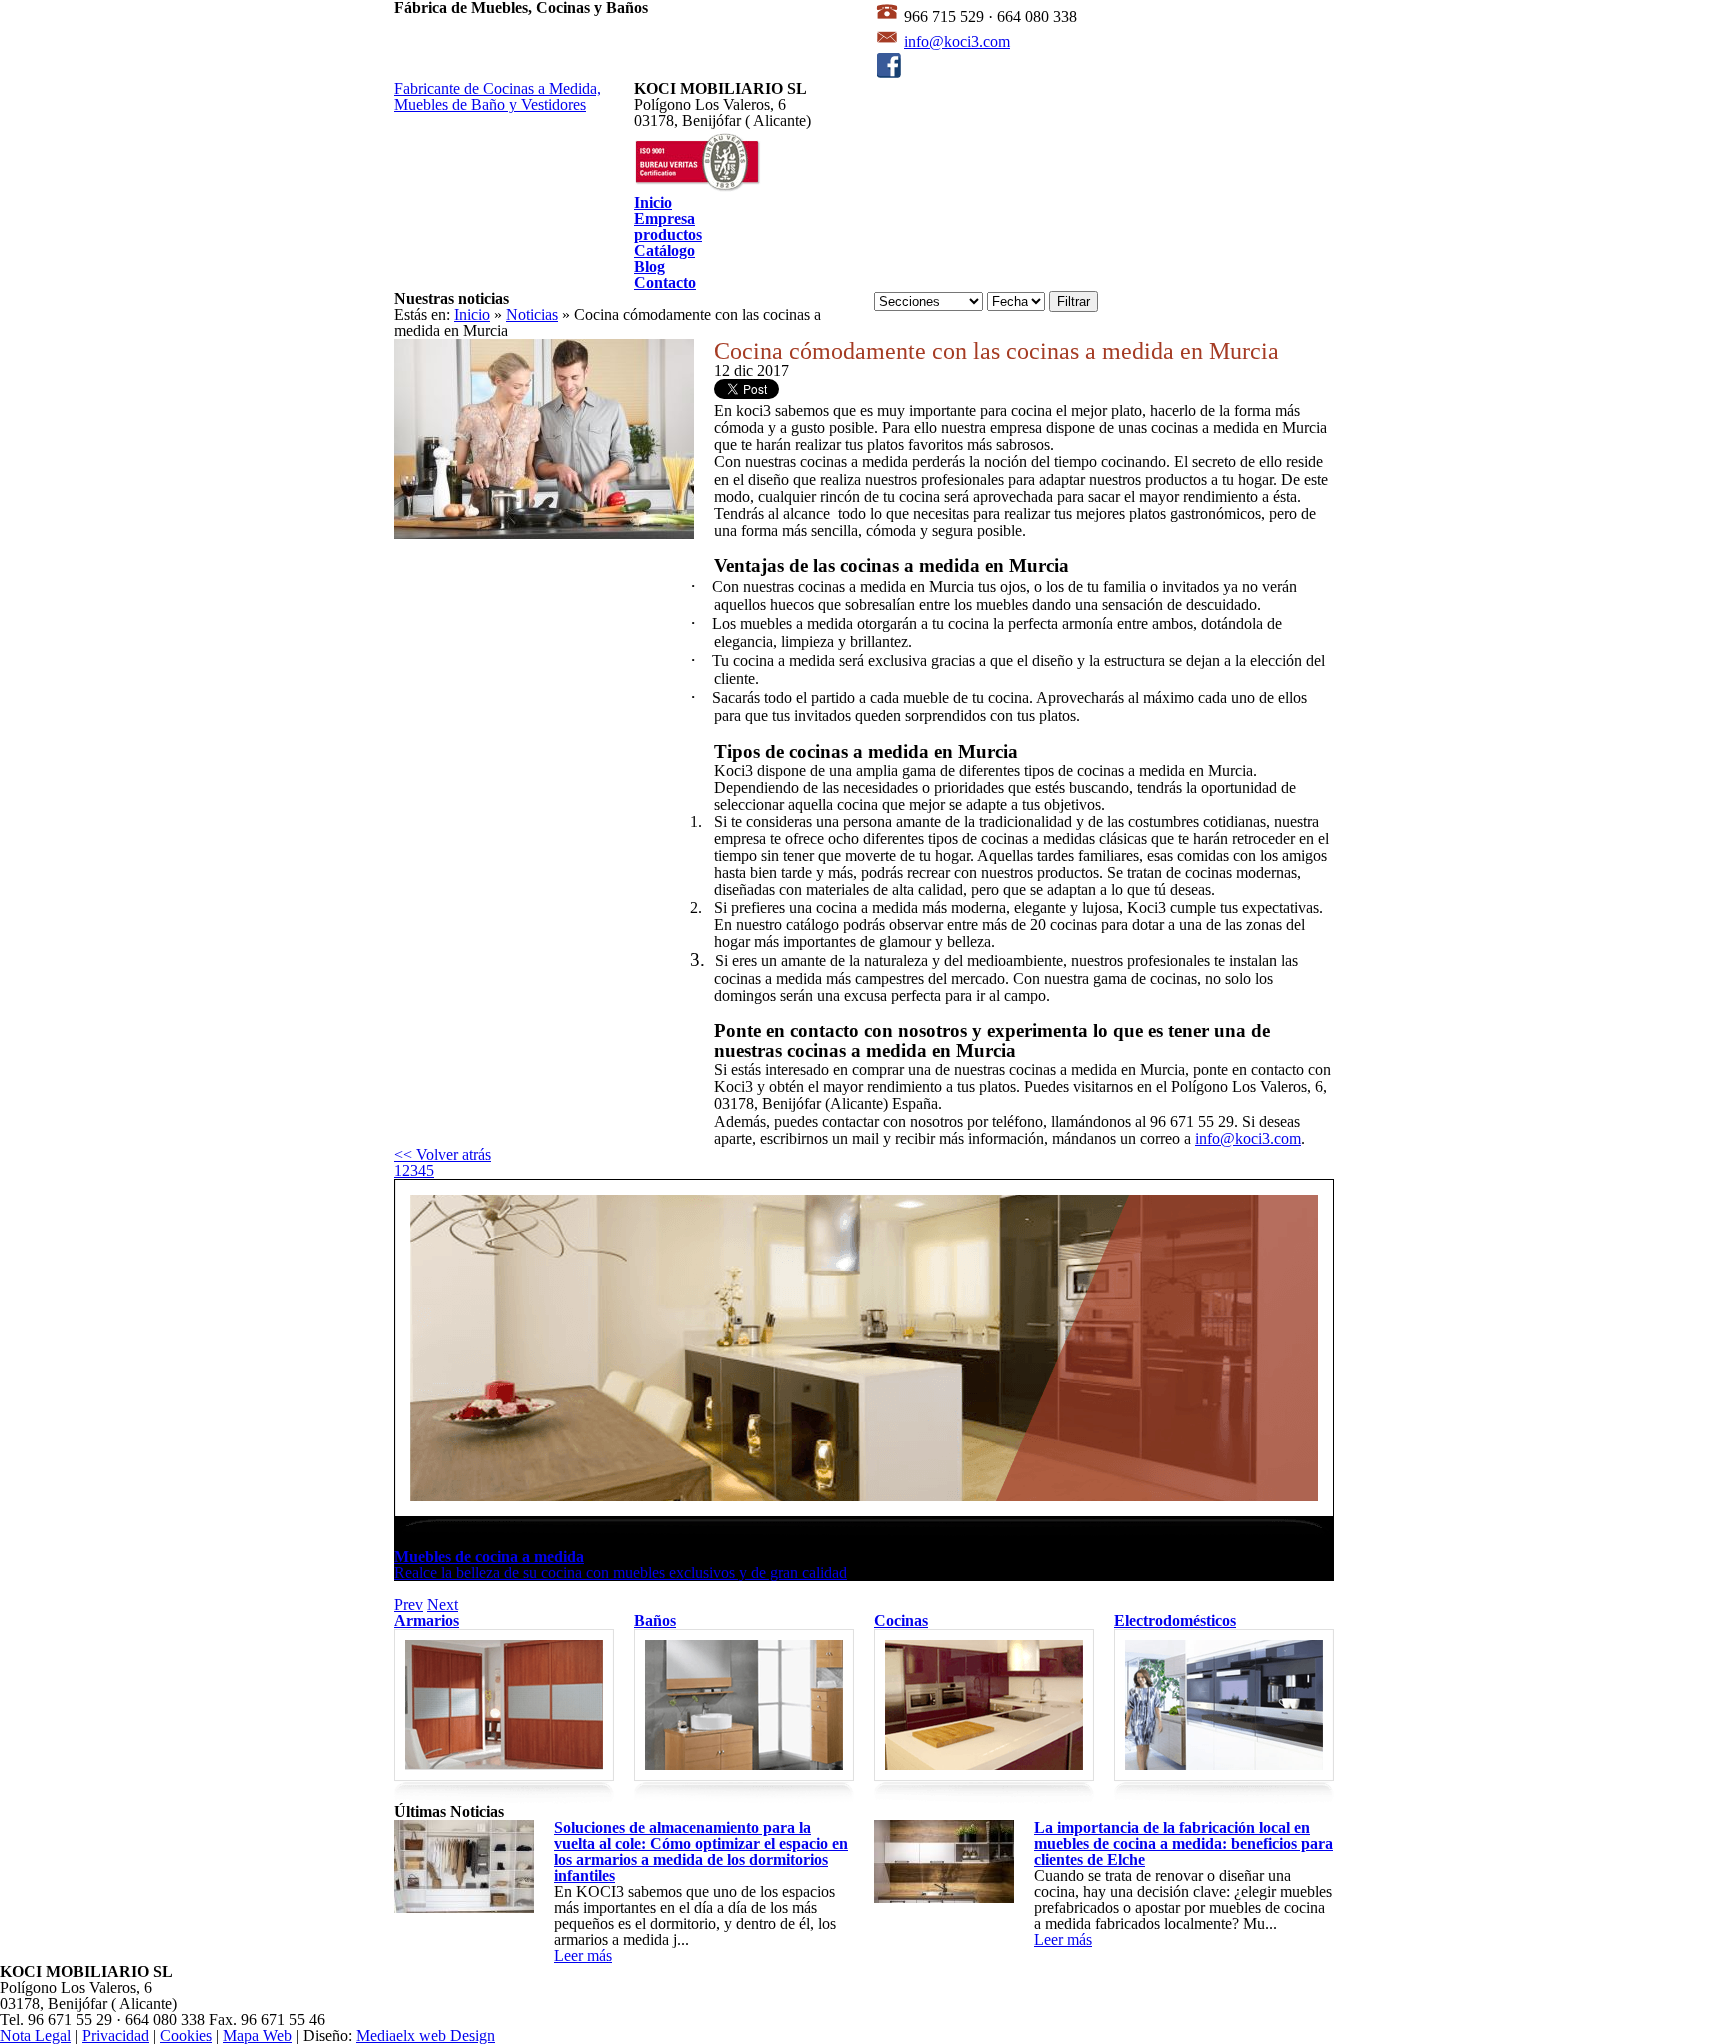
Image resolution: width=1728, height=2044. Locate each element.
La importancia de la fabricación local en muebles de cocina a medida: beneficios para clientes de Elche (1183, 1843)
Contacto (665, 282)
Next (442, 1604)
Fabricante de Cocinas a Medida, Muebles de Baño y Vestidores (497, 96)
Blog (649, 266)
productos (668, 234)
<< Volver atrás (442, 1154)
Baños (655, 1620)
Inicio (653, 202)
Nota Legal (35, 2035)
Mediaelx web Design (425, 2035)
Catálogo (664, 250)
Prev (408, 1604)
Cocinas (901, 1620)
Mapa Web (257, 2035)
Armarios (426, 1620)
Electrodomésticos (1175, 1620)
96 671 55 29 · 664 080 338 (116, 2019)
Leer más (583, 1955)
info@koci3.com (957, 41)
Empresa (664, 218)
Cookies (186, 2035)
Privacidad (115, 2035)
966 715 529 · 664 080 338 (988, 16)
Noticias (532, 314)
